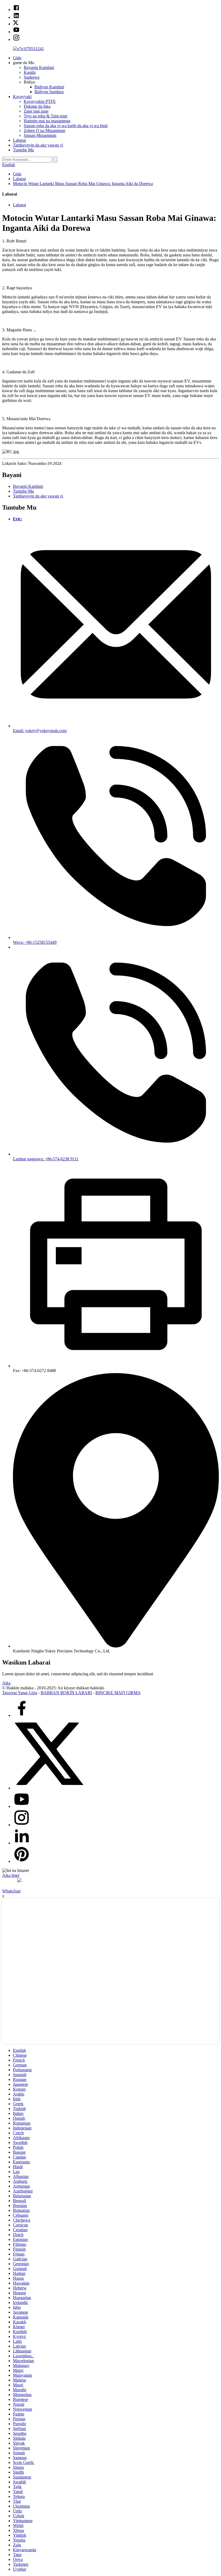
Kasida (30, 72)
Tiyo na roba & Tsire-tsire (46, 116)
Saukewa (32, 77)
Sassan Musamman (40, 135)
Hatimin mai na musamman (47, 121)
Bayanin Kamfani (39, 67)
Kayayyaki (22, 97)
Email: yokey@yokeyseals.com (40, 731)
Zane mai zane (36, 111)
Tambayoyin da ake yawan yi (38, 145)
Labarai (19, 140)
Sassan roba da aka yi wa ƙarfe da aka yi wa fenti (66, 126)
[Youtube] (22, 1806)
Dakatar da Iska (37, 106)
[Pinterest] (22, 1861)
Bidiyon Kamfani (49, 87)
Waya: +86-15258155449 (35, 942)
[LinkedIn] (22, 1843)
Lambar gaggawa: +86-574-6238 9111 (46, 1159)
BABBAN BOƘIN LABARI (66, 1693)
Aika (6, 1683)
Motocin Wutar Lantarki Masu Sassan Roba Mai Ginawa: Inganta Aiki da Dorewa (83, 184)
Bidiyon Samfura (49, 92)
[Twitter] (49, 1788)
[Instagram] (22, 1825)
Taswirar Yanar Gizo (20, 1693)
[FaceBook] (22, 1715)
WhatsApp (11, 1891)
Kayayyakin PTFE (40, 101)
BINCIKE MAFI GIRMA (118, 1693)
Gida (17, 58)
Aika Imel (11, 1875)
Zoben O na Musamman (44, 130)
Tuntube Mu (23, 150)
